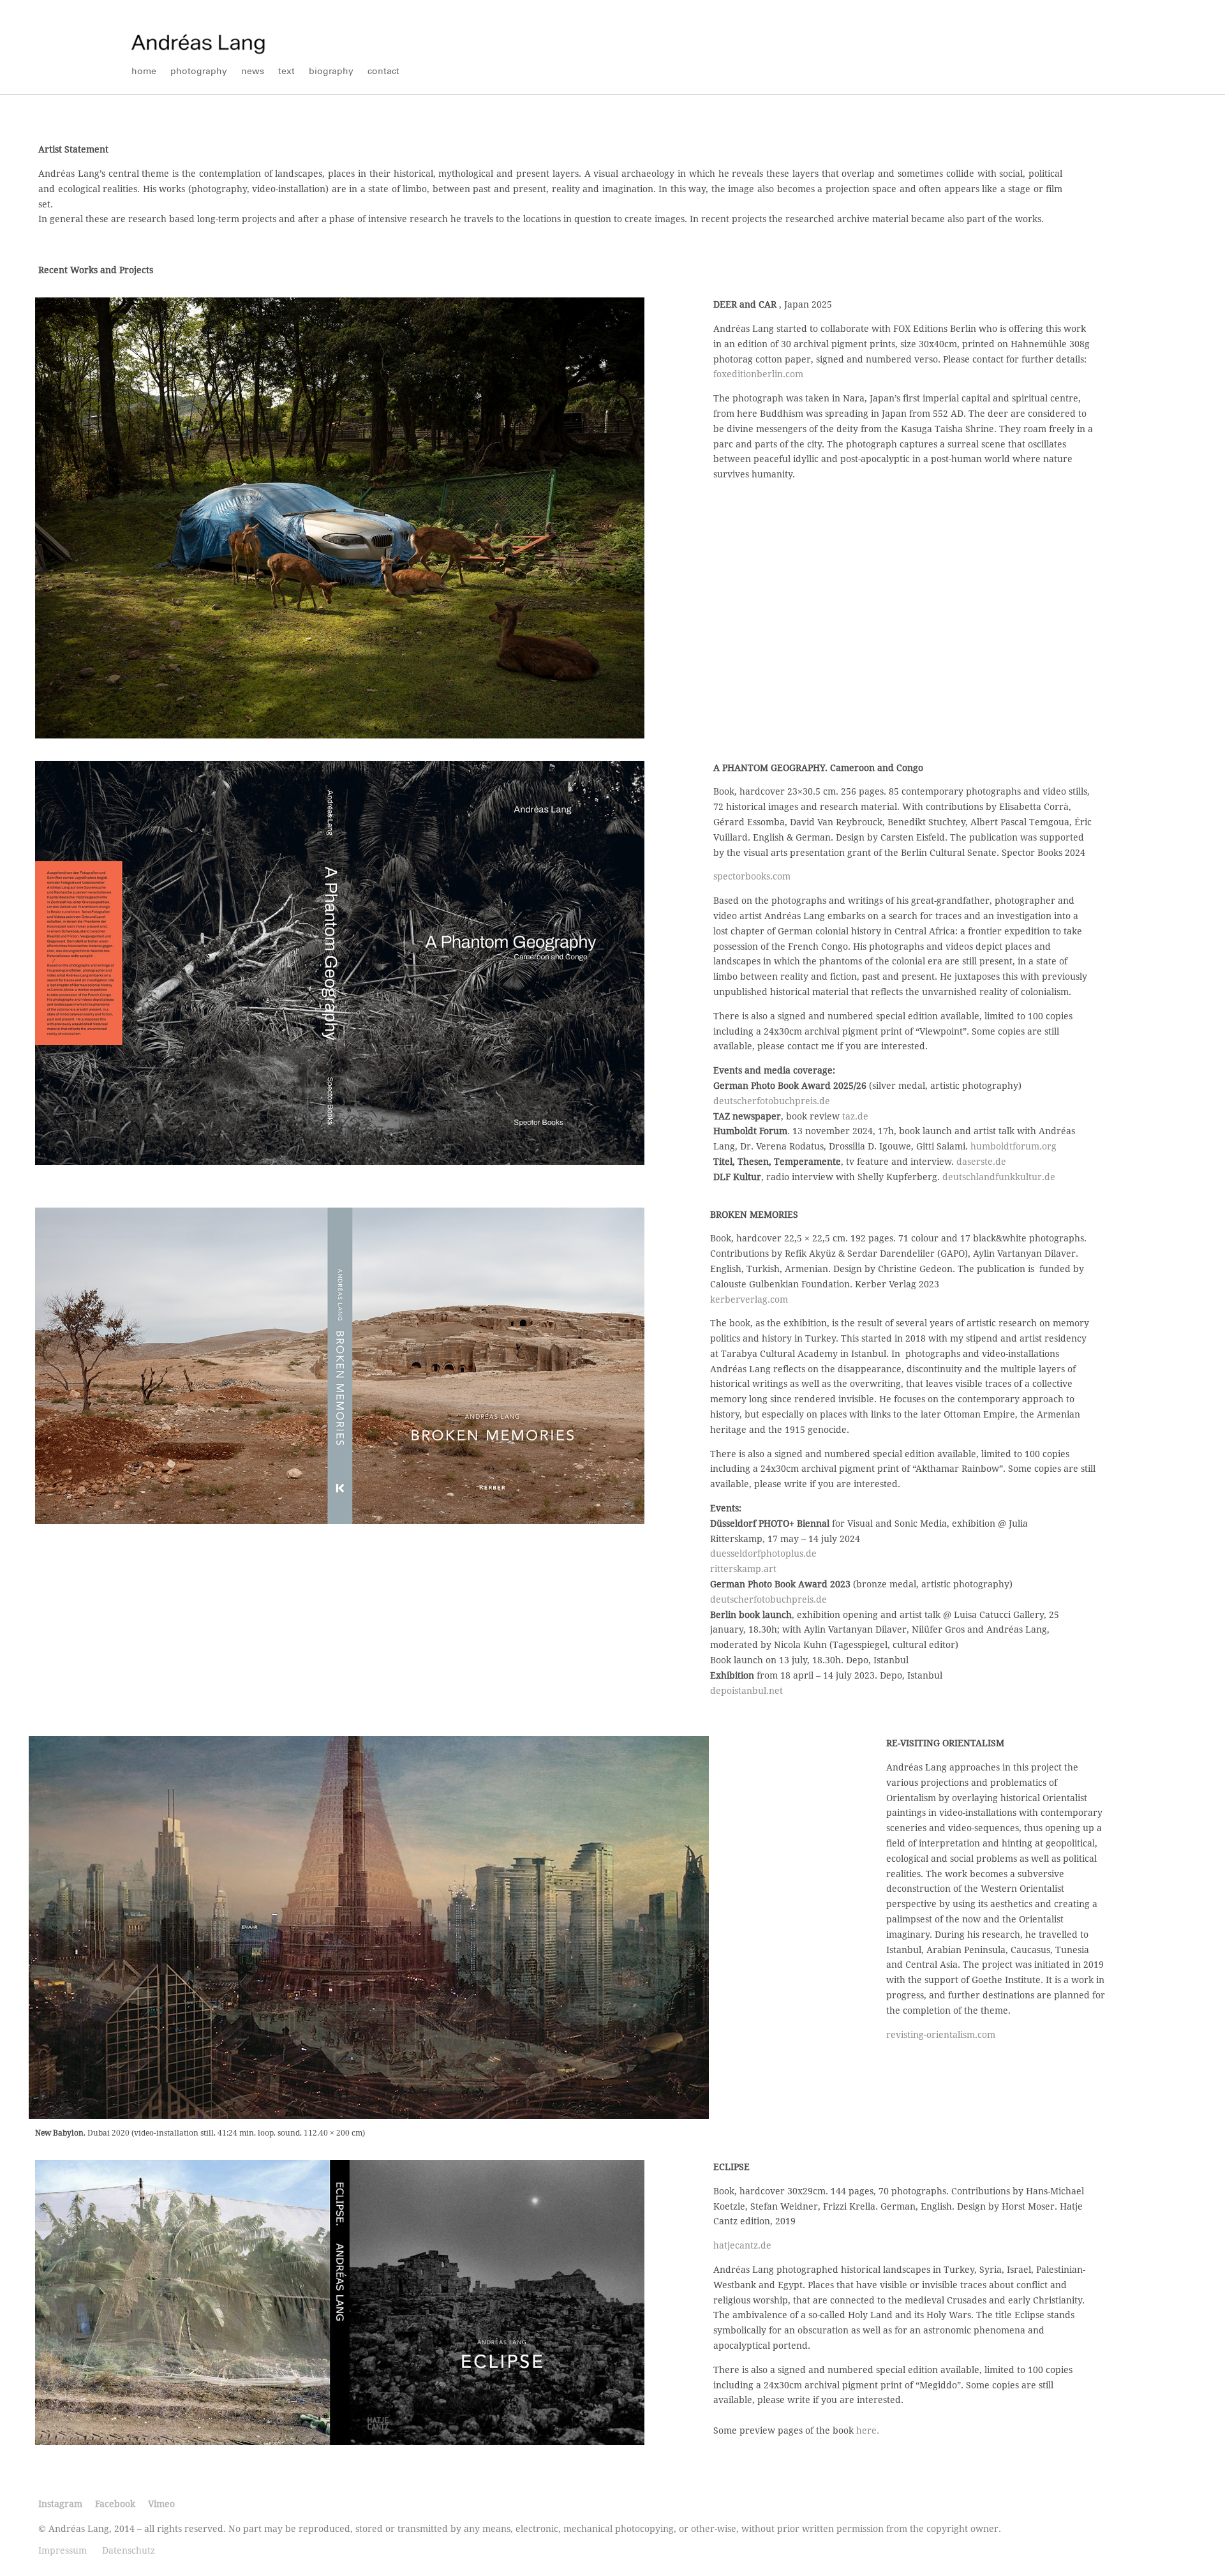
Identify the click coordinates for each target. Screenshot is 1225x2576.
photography (199, 72)
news (253, 72)
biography (331, 72)
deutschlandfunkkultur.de (999, 1177)
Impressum (63, 2550)
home (144, 72)
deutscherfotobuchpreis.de (773, 1101)
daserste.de (981, 1162)
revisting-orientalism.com (941, 2035)
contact (383, 72)
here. (868, 2430)
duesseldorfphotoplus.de (763, 1554)
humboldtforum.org (1013, 1146)
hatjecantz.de (742, 2245)
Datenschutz (129, 2550)
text (286, 72)
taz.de (855, 1116)
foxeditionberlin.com (758, 374)
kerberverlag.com (749, 1299)
